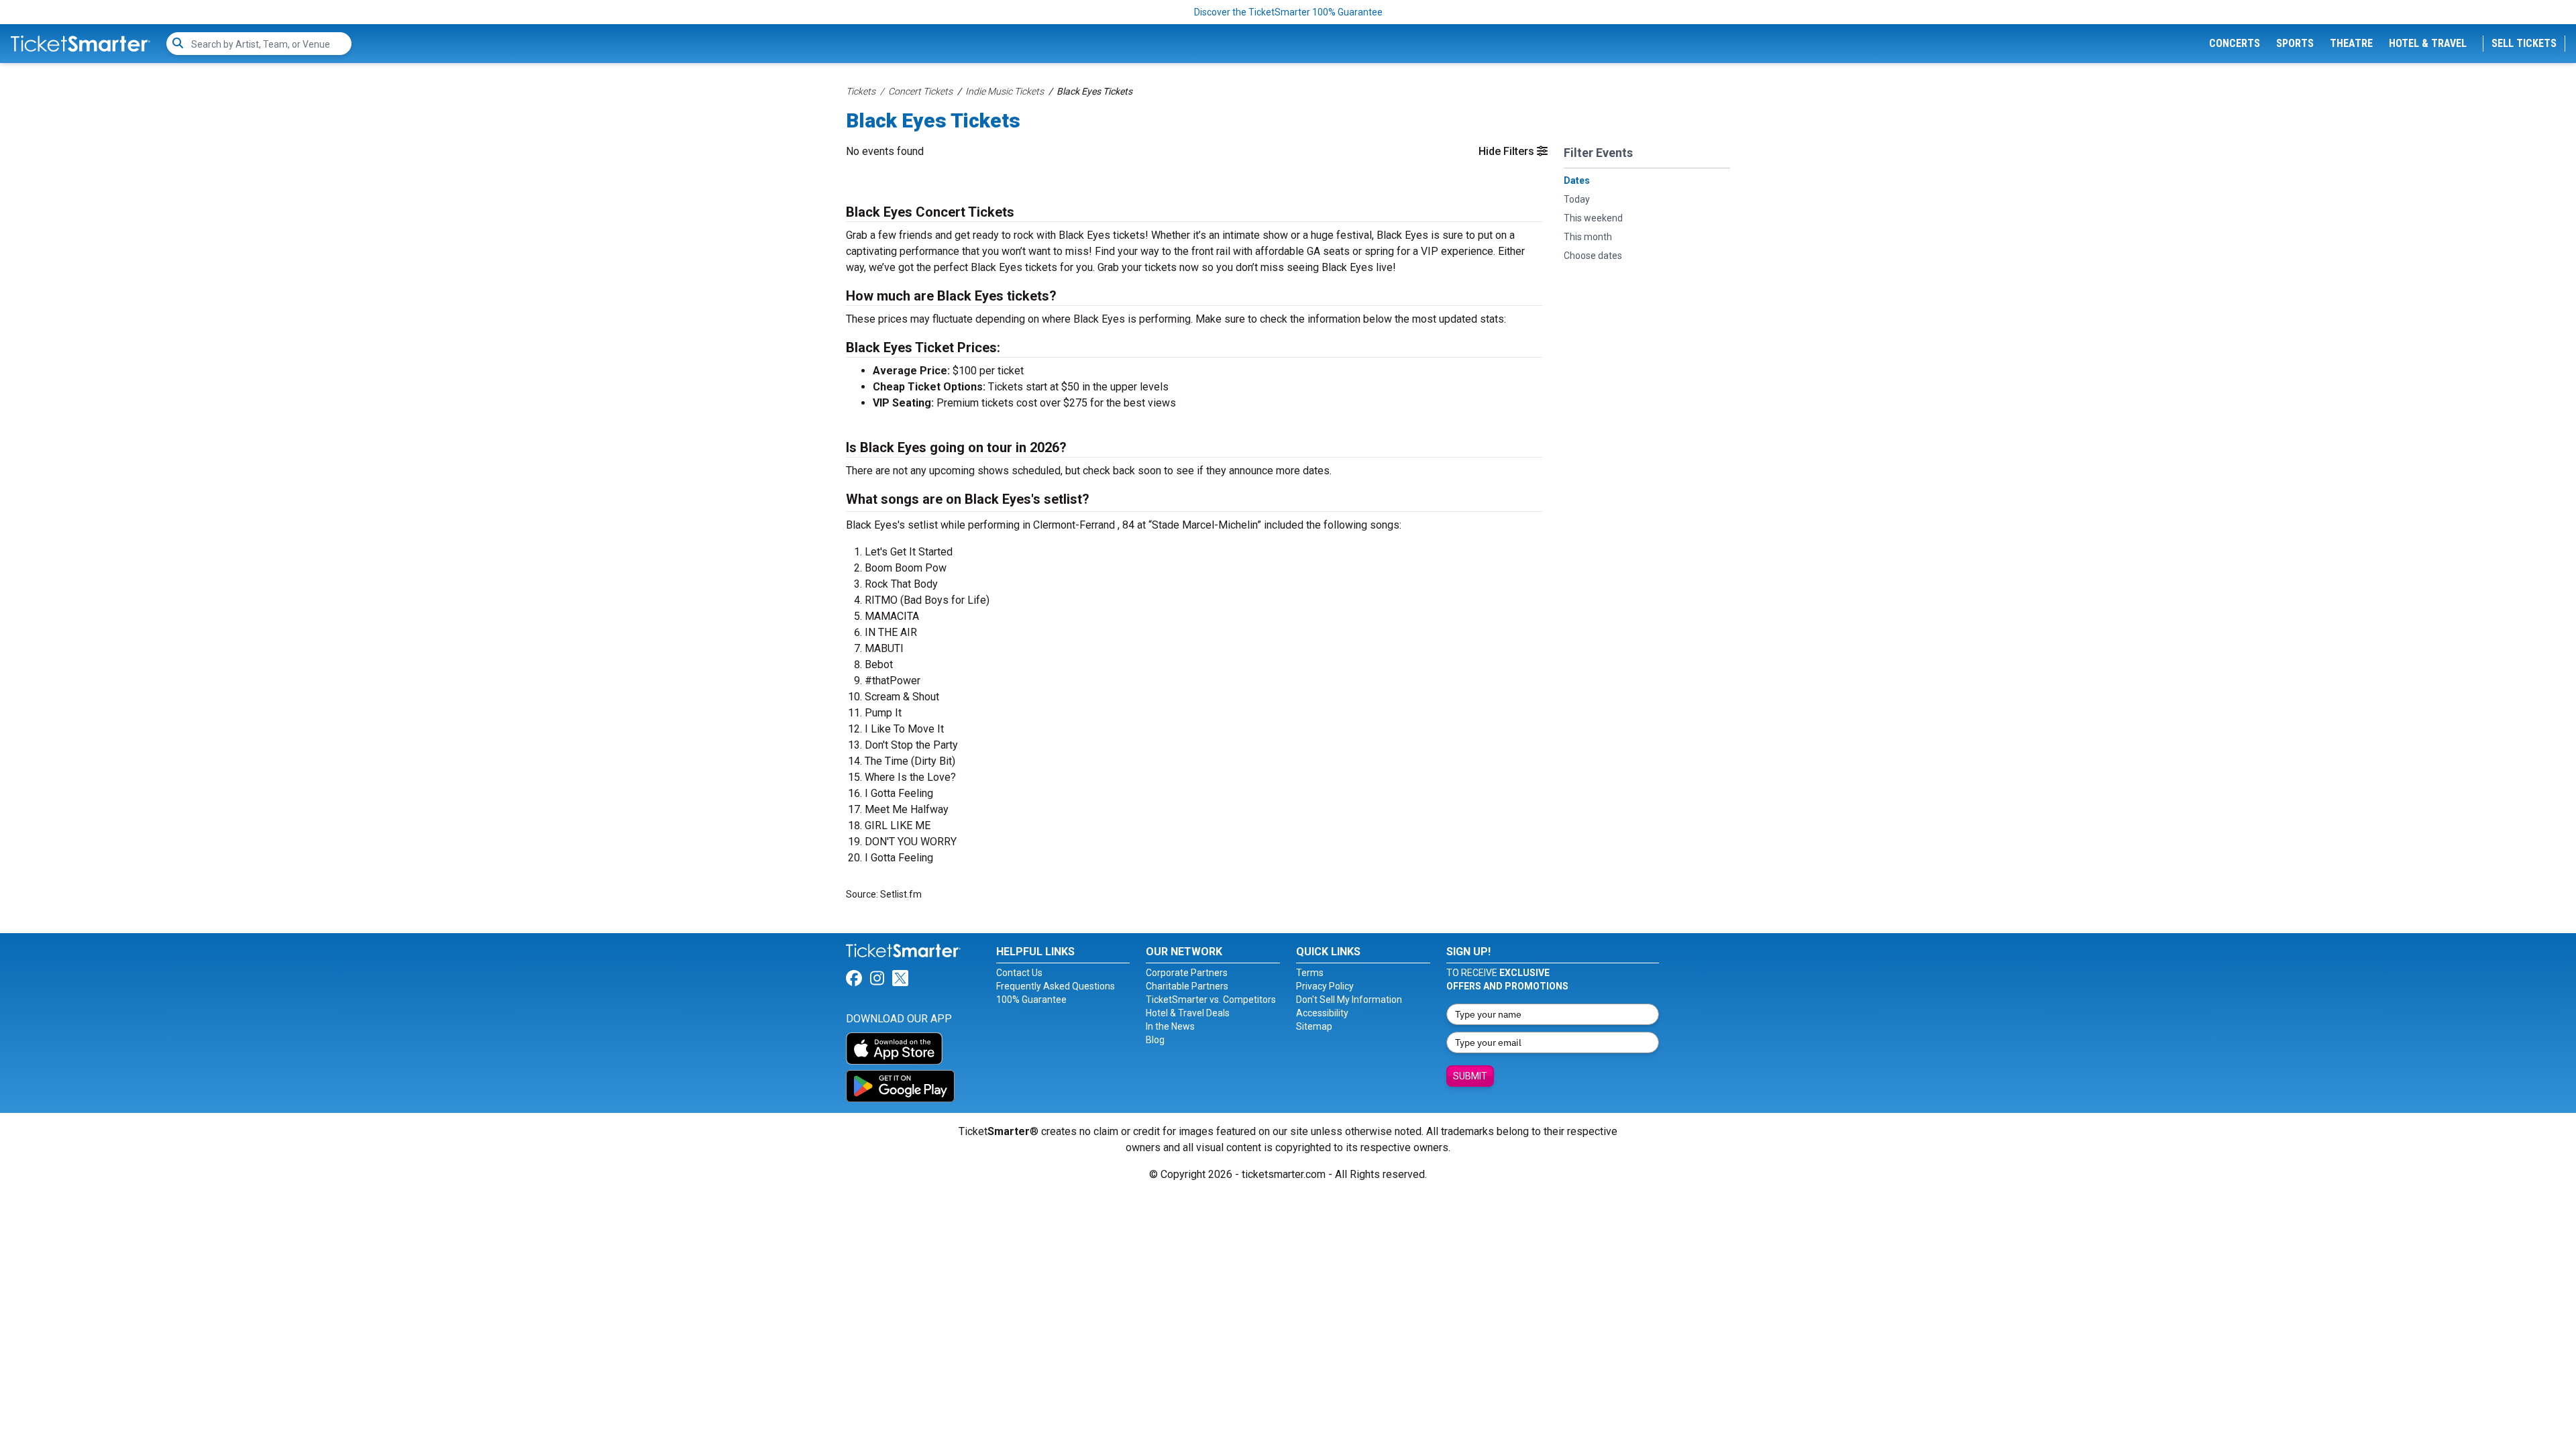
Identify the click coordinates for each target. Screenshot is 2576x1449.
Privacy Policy (1325, 986)
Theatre (2351, 43)
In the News (1170, 1026)
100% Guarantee (1031, 1000)
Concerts (2235, 43)
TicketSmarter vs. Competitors (1211, 1000)
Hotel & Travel (2428, 43)
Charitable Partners (1187, 986)
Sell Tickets (2524, 43)
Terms (1310, 973)
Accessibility (1322, 1013)
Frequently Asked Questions (1056, 986)
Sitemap (1314, 1026)
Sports (2295, 43)
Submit (1470, 1076)
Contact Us (1019, 973)
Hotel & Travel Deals (1188, 1013)
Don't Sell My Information (1349, 1000)
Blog (1155, 1040)
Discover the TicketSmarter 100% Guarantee (1288, 12)
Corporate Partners (1187, 973)
